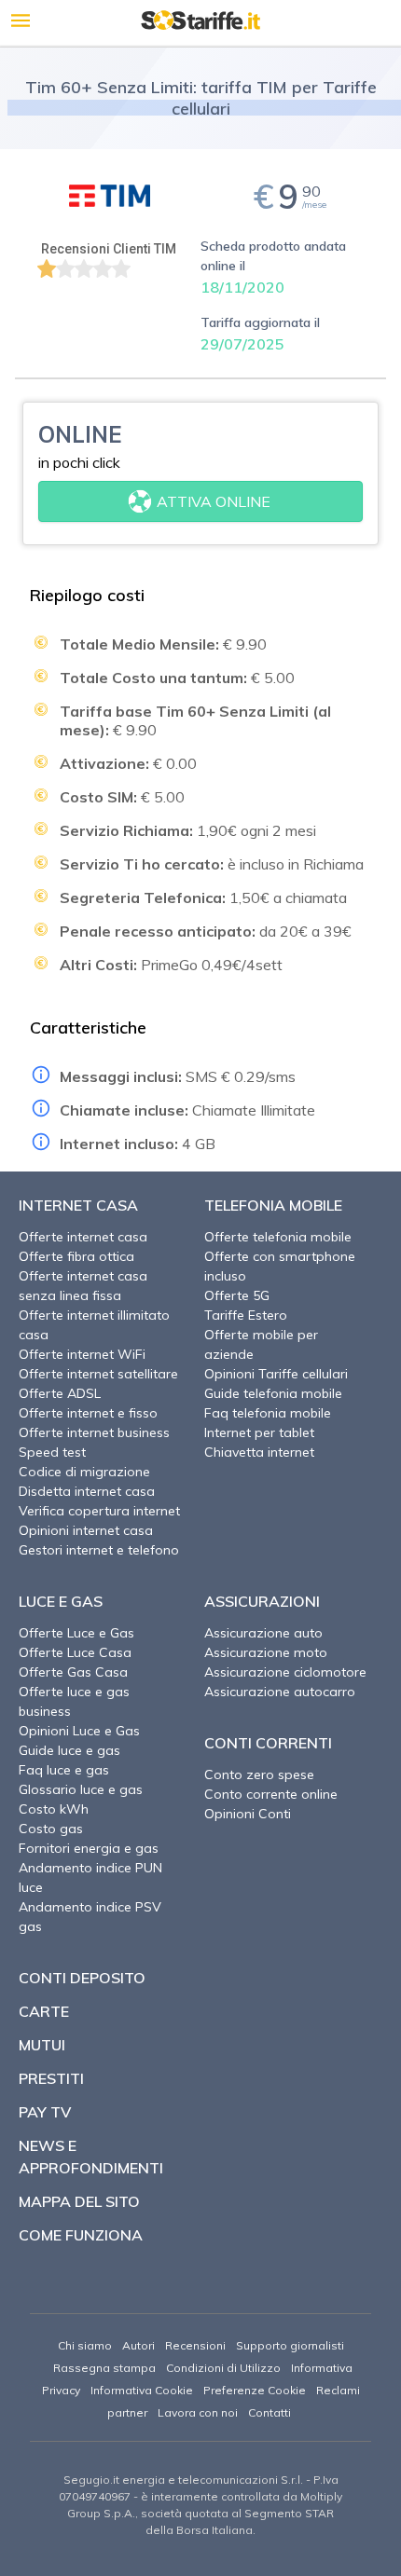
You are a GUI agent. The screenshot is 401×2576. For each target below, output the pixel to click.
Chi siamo (85, 2345)
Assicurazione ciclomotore (285, 1672)
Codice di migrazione (84, 1472)
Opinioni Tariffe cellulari (276, 1374)
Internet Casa (78, 1205)
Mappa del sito (79, 2201)
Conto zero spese (259, 1774)
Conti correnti (268, 1743)
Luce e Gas (61, 1601)
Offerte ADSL (60, 1393)
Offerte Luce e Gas (76, 1633)
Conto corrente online (271, 1794)
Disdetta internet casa (87, 1491)
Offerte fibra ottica (76, 1256)
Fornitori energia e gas (89, 1848)
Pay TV (45, 2112)
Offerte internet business (94, 1432)
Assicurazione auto (263, 1633)
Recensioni (195, 2345)
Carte (44, 2011)
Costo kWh (54, 1809)
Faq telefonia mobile (268, 1413)
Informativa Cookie (142, 2390)
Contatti (270, 2412)
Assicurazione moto (266, 1652)
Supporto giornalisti (290, 2345)
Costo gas (51, 1829)
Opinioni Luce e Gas (79, 1731)
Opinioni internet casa (86, 1530)
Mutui (42, 2045)
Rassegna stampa (104, 2368)
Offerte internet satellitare (98, 1374)
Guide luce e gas (69, 1750)
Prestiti (51, 2078)
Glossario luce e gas (81, 1789)
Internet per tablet (259, 1432)
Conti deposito (82, 1978)
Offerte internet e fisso (88, 1413)
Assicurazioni (262, 1601)
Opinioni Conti (248, 1814)
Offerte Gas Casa (73, 1672)
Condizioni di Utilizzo (223, 2368)
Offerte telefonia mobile (278, 1237)
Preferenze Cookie (255, 2390)
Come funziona (81, 2235)
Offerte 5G (237, 1295)
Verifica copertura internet (99, 1511)
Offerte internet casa (83, 1237)
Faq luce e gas (64, 1770)
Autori (138, 2345)
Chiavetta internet (259, 1452)
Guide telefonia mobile (273, 1393)
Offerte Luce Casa (75, 1652)
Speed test (52, 1452)
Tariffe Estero (246, 1315)
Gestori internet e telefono (99, 1550)
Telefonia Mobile (273, 1205)
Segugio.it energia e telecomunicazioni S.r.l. (183, 2480)
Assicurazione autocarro (280, 1692)
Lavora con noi (198, 2412)
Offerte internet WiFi (82, 1354)
